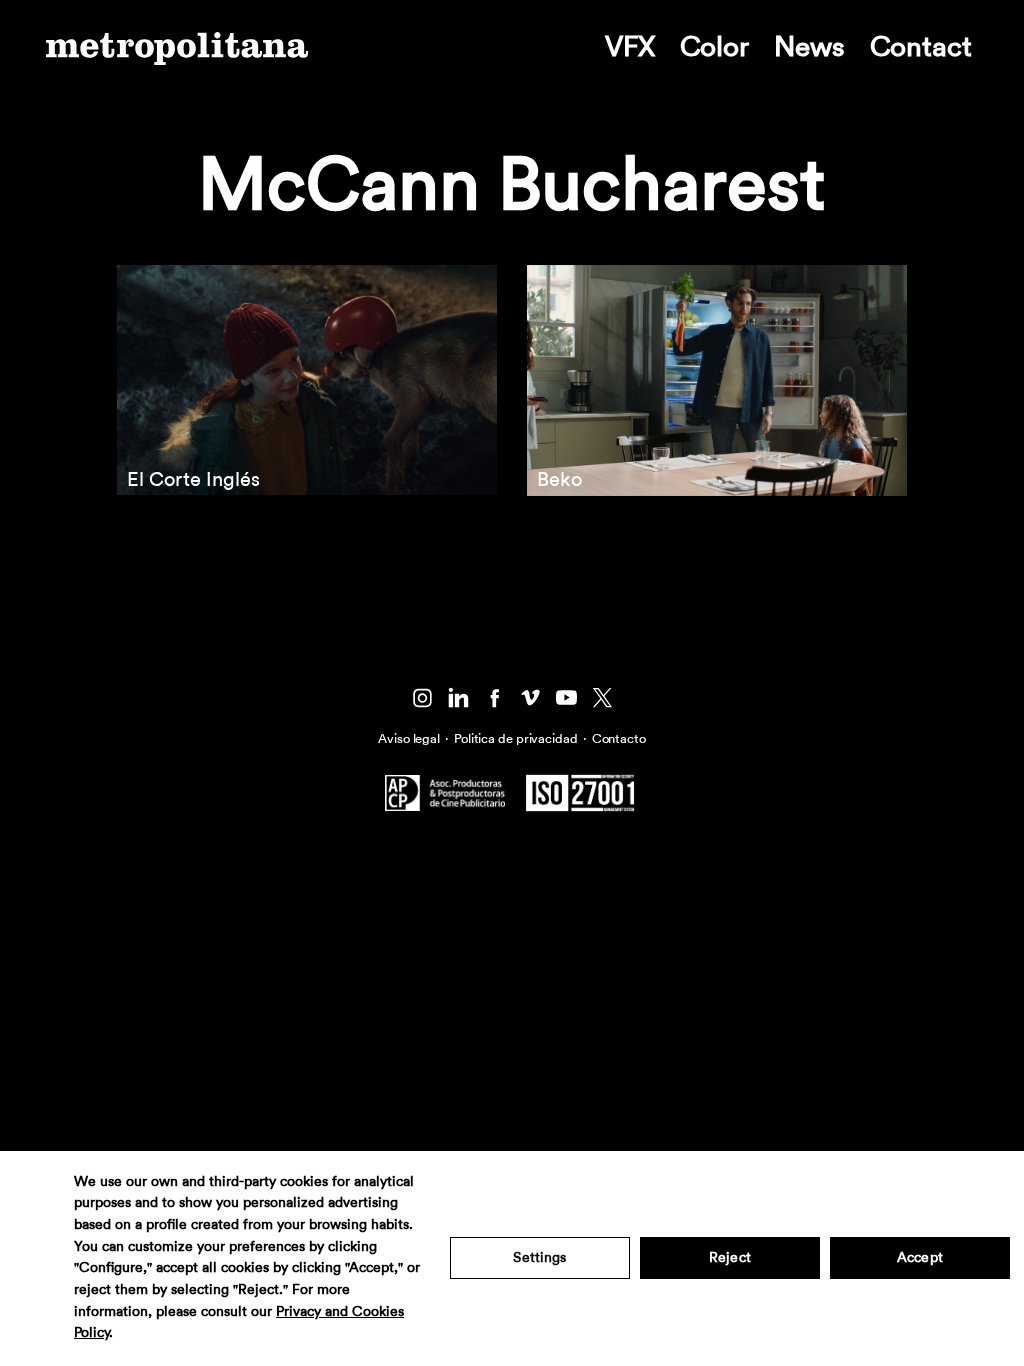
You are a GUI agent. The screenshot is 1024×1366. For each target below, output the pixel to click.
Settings (539, 1258)
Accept (920, 1258)
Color (714, 47)
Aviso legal (409, 738)
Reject (730, 1258)
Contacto (619, 738)
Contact (921, 47)
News (809, 47)
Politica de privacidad (516, 738)
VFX (630, 47)
